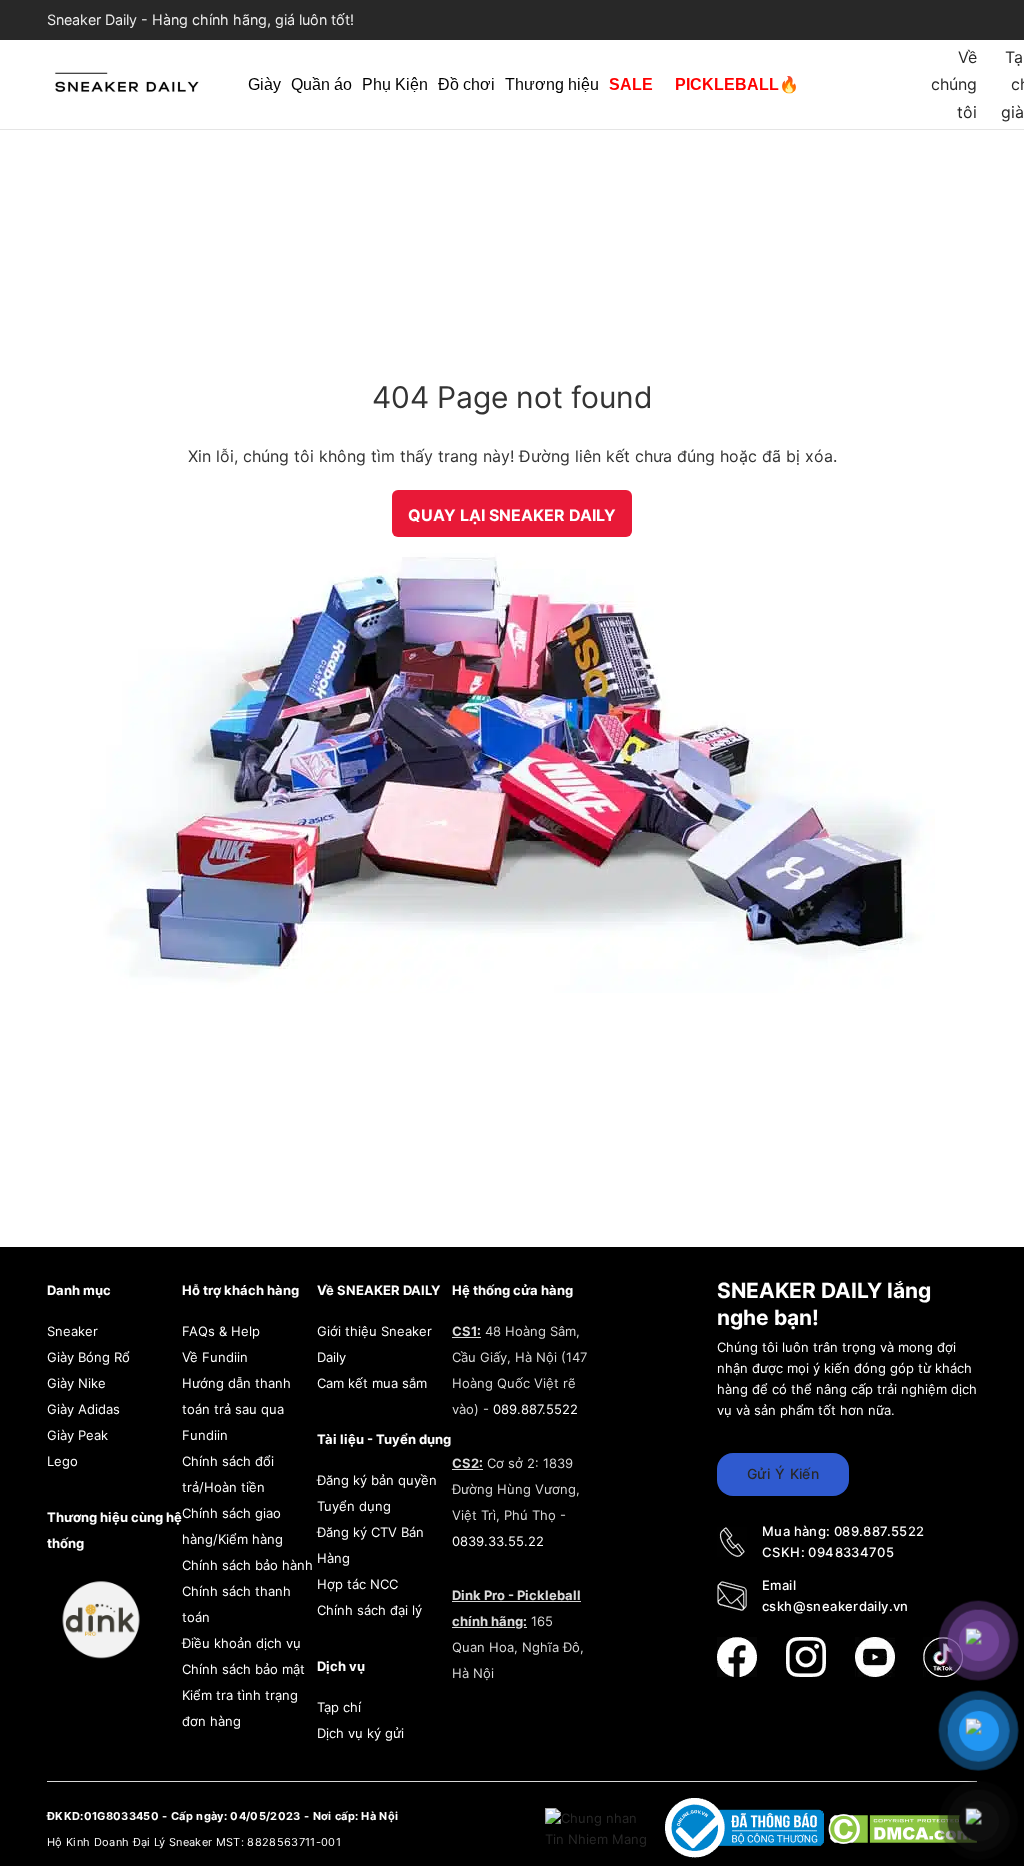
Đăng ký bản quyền (377, 1480)
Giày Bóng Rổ (88, 1357)
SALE (631, 84)
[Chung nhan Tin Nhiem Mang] (598, 1827)
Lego (62, 1461)
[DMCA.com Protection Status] (902, 1827)
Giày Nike (76, 1383)
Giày (264, 84)
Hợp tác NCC (357, 1584)
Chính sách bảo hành (247, 1565)
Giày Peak (77, 1435)
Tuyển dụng (354, 1506)
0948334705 (851, 1552)
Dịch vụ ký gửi (360, 1733)
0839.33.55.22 (498, 1541)
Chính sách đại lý (369, 1610)
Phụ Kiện (395, 84)
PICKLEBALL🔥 (737, 84)
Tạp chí (339, 1707)
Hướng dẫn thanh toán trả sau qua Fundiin (236, 1409)
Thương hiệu (552, 84)
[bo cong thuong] (746, 1827)
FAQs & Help (221, 1331)
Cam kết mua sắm (372, 1383)
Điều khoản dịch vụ (241, 1643)
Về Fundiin (215, 1357)
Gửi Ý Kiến (783, 1473)
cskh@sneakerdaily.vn (835, 1606)
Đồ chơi (466, 84)
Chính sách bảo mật (243, 1669)
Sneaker (72, 1331)
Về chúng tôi (954, 84)
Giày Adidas (83, 1409)
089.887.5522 (535, 1409)
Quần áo (321, 84)
